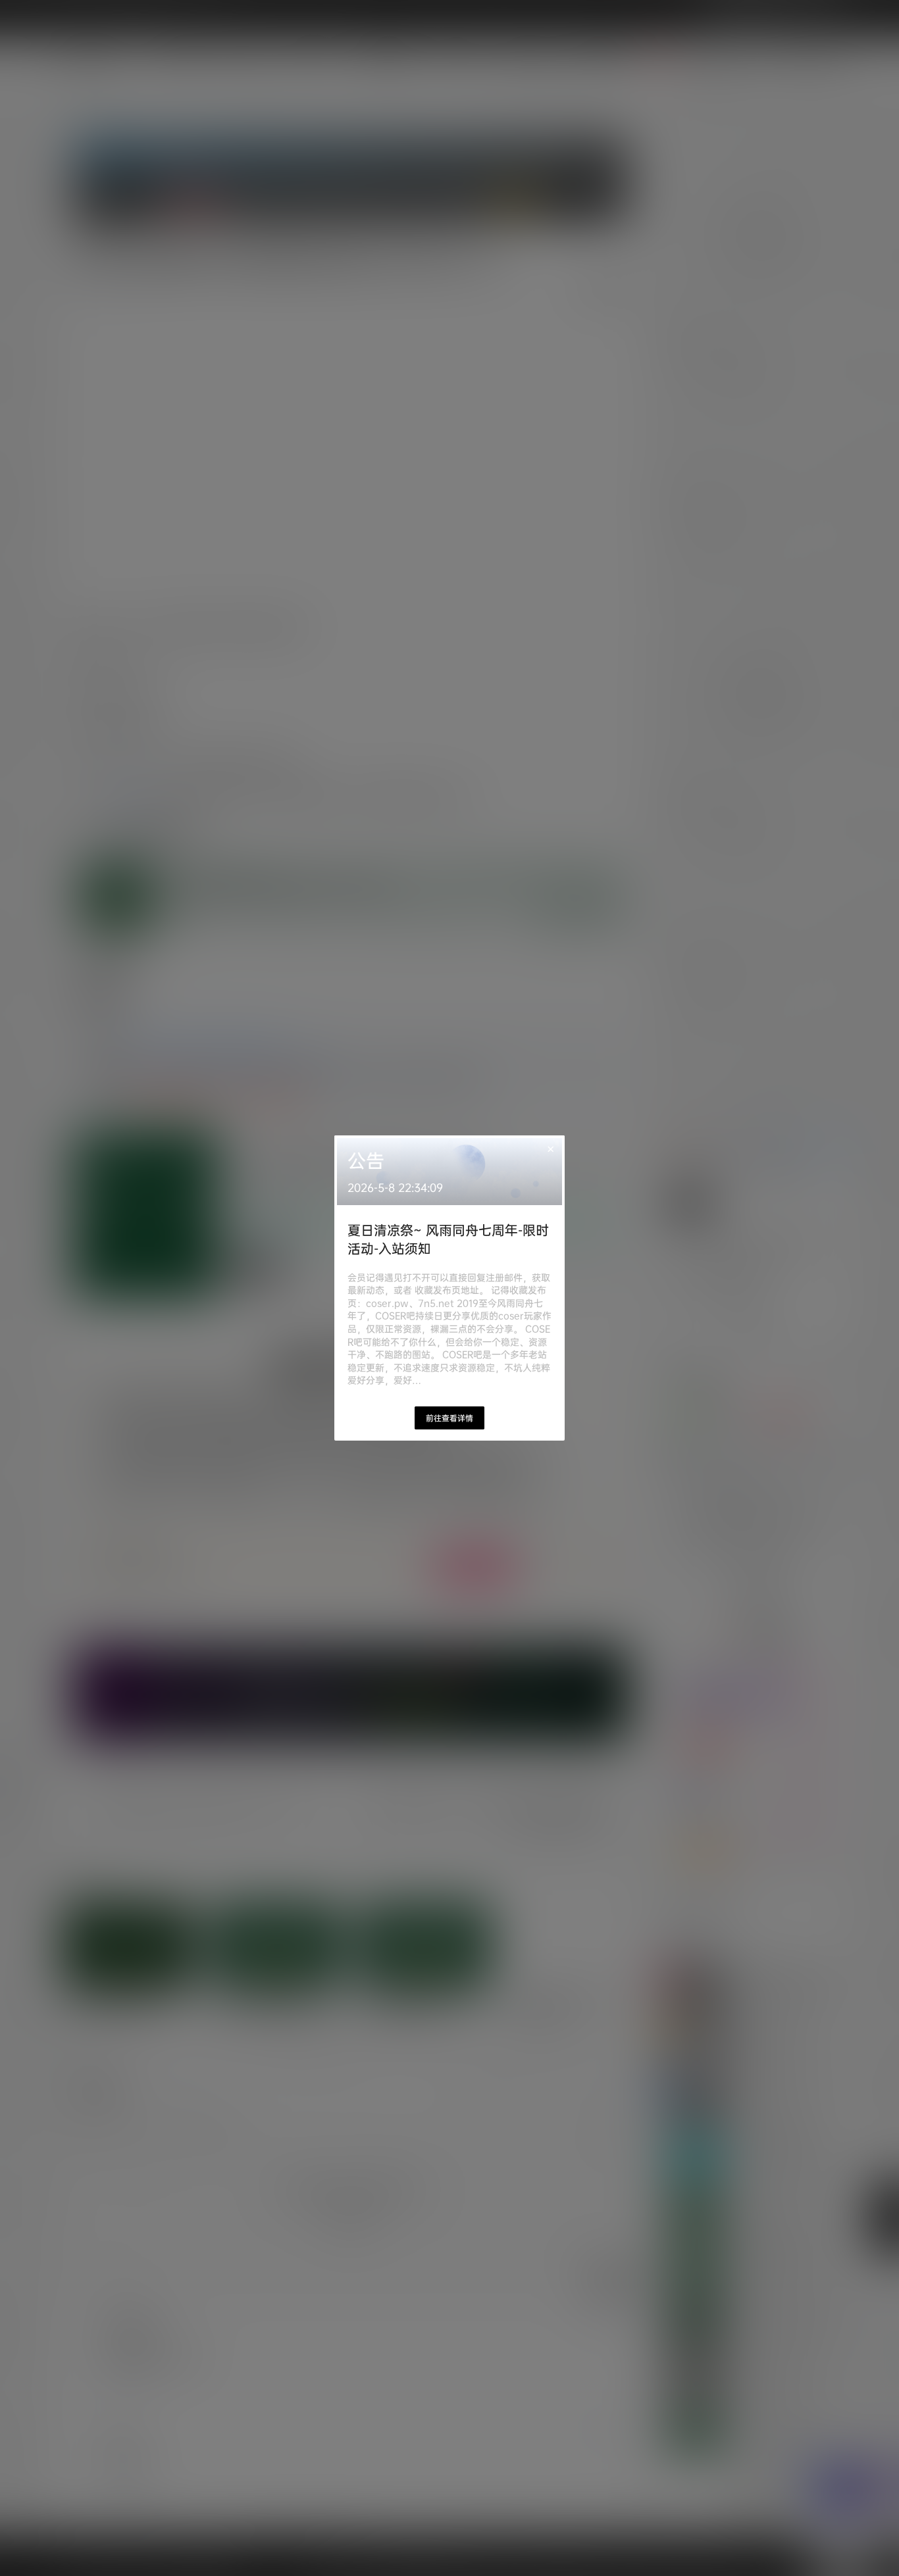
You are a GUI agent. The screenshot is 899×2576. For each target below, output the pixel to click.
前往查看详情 (449, 1418)
